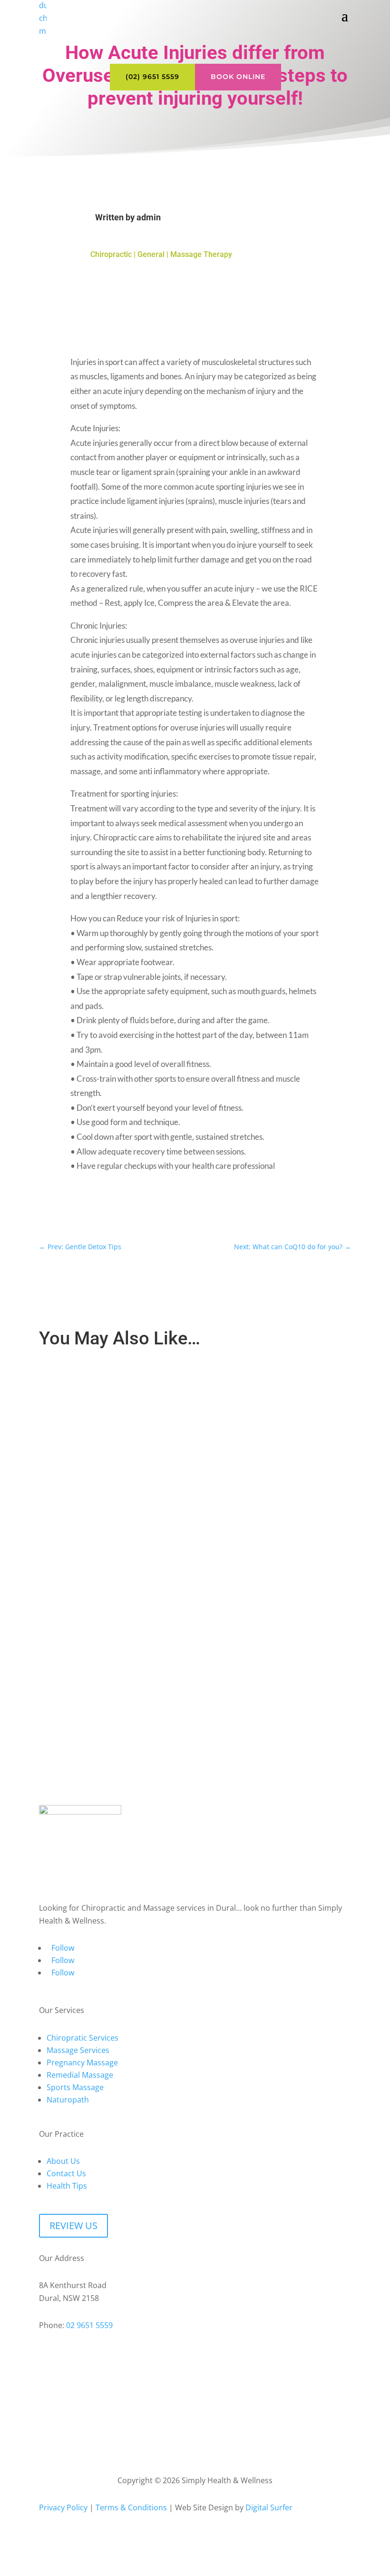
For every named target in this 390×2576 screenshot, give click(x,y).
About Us (63, 2161)
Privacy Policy (63, 2507)
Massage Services (78, 2050)
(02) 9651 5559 (152, 77)
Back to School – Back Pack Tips (97, 1601)
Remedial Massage (80, 2075)
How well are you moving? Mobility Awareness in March (131, 1380)
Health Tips (67, 2186)
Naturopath (68, 2100)
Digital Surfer (269, 2507)
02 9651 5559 (89, 2325)
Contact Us (66, 2173)
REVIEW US (73, 2226)
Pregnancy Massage (82, 2063)
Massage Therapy (201, 254)
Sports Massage (75, 2087)
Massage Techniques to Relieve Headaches (114, 1490)
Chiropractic (111, 254)
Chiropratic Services (83, 2038)
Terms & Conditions (131, 2507)
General (151, 254)
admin (149, 217)
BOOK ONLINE (238, 77)
